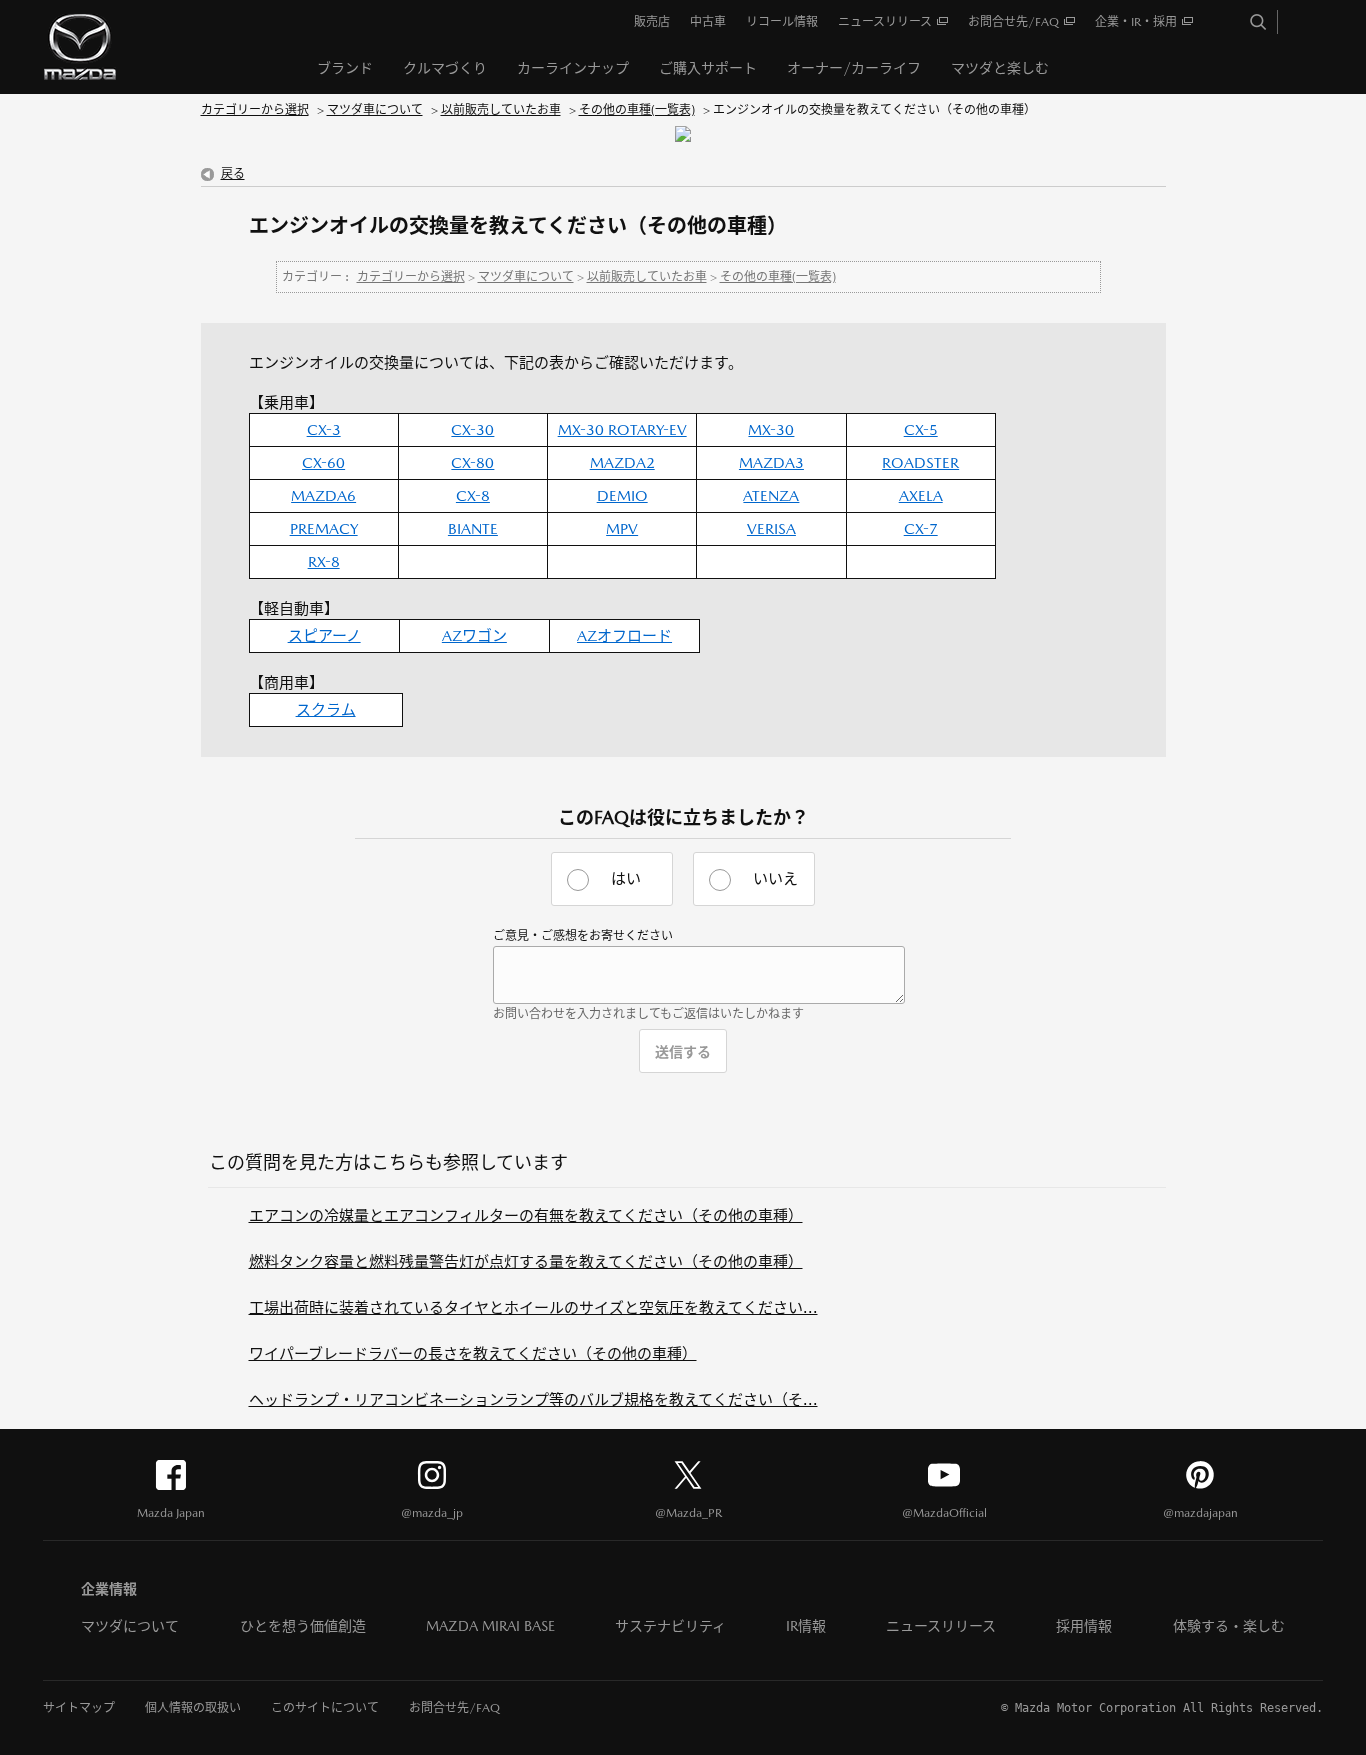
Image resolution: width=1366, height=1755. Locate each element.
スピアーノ (324, 635)
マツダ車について (375, 110)
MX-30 (771, 429)
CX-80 (472, 462)
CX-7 (921, 528)
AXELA (921, 495)
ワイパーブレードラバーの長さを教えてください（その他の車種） (473, 1353)
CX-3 (324, 429)
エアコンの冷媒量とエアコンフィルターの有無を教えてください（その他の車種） (526, 1215)
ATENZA (771, 495)
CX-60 (323, 462)
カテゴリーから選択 (255, 110)
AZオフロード (624, 635)
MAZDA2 (622, 462)
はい (626, 878)
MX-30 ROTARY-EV (622, 429)
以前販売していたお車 (501, 110)
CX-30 (472, 429)
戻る (233, 174)
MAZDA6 (323, 495)
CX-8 (473, 495)
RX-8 (324, 561)
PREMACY (324, 528)
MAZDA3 (771, 462)
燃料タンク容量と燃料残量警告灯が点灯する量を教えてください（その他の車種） (526, 1261)
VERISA (771, 528)
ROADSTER (920, 462)
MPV (622, 528)
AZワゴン (474, 635)
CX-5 (921, 429)
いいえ (775, 878)
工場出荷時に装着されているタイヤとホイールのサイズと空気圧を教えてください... (533, 1307)
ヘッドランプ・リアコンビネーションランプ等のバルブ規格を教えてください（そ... (533, 1399)
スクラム (326, 709)
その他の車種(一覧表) (637, 110)
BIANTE (473, 528)
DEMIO (622, 495)
